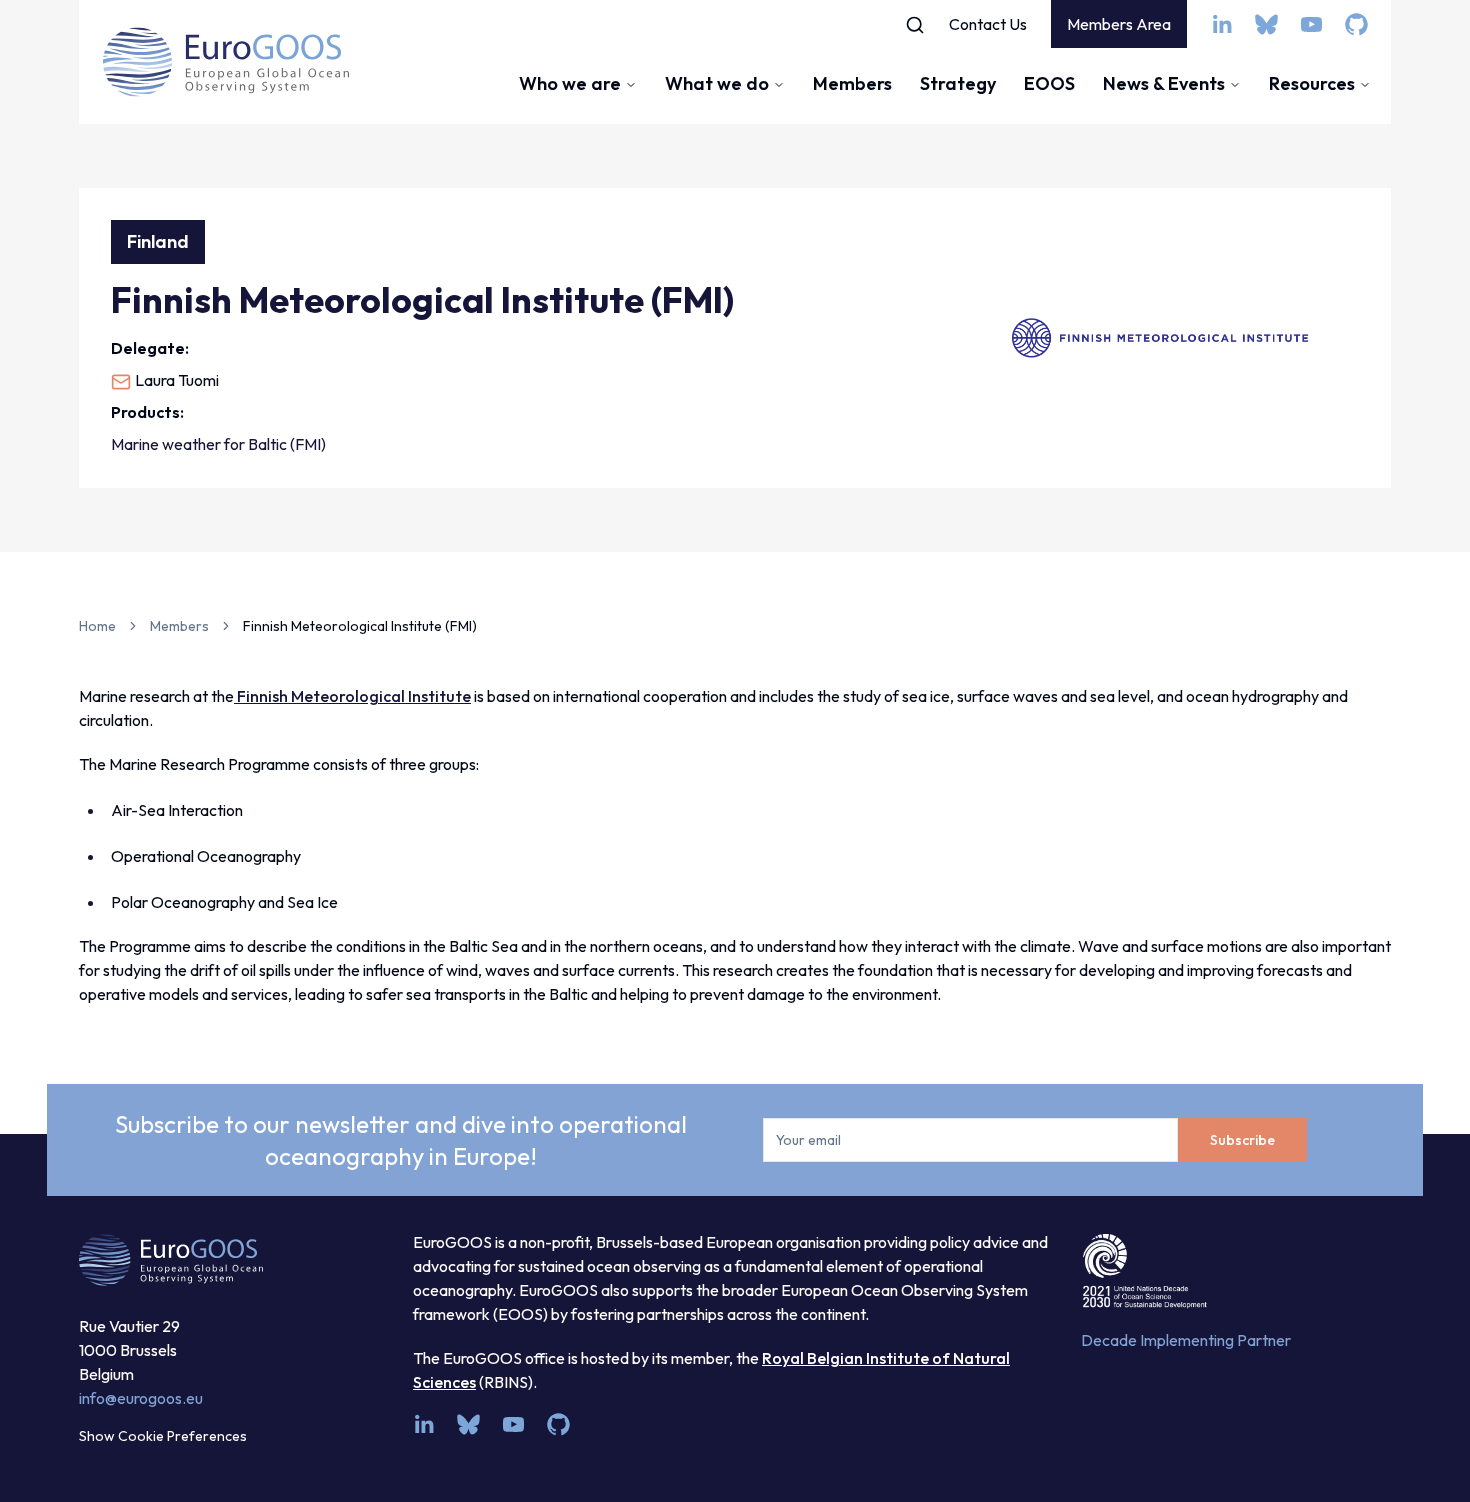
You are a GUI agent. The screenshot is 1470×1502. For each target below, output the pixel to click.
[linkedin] (1221, 24)
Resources (1312, 83)
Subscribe (1242, 1140)
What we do (717, 83)
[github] (1356, 24)
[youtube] (1311, 24)
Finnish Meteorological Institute (352, 696)
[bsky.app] (1266, 24)
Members (852, 83)
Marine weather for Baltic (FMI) (218, 444)
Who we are (570, 83)
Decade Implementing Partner (1186, 1340)
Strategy (958, 83)
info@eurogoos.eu (141, 1398)
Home (97, 626)
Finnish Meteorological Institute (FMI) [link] (360, 626)
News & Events (1164, 83)
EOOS (1049, 83)
